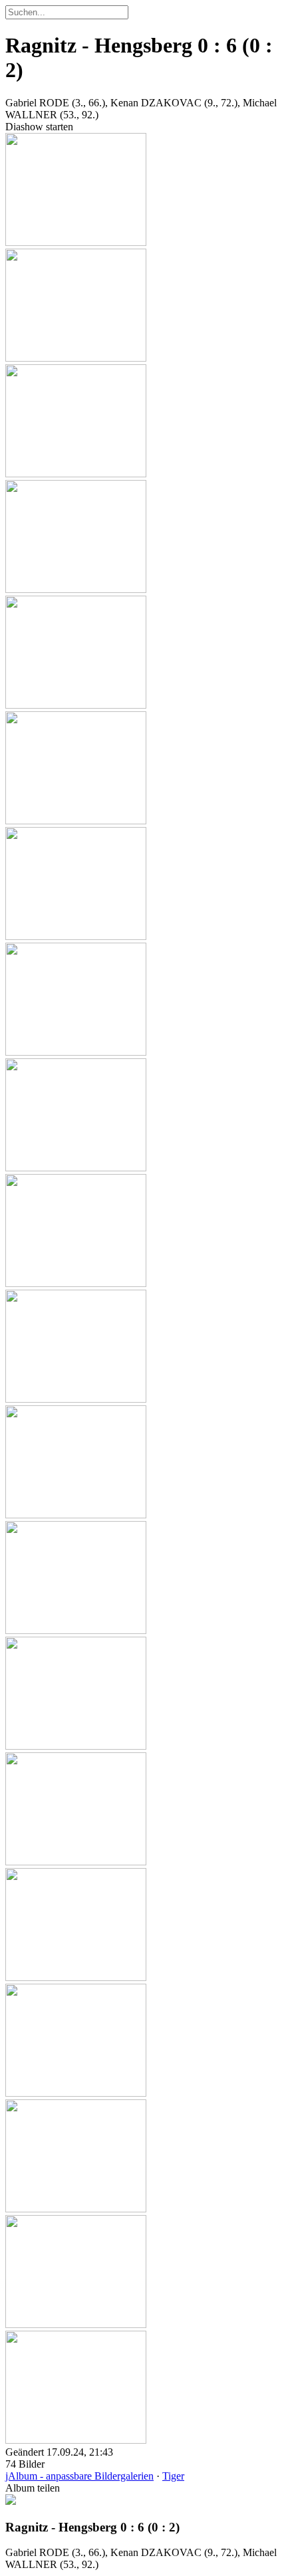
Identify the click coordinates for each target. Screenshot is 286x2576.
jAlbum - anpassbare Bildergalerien (79, 2476)
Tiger (173, 2476)
